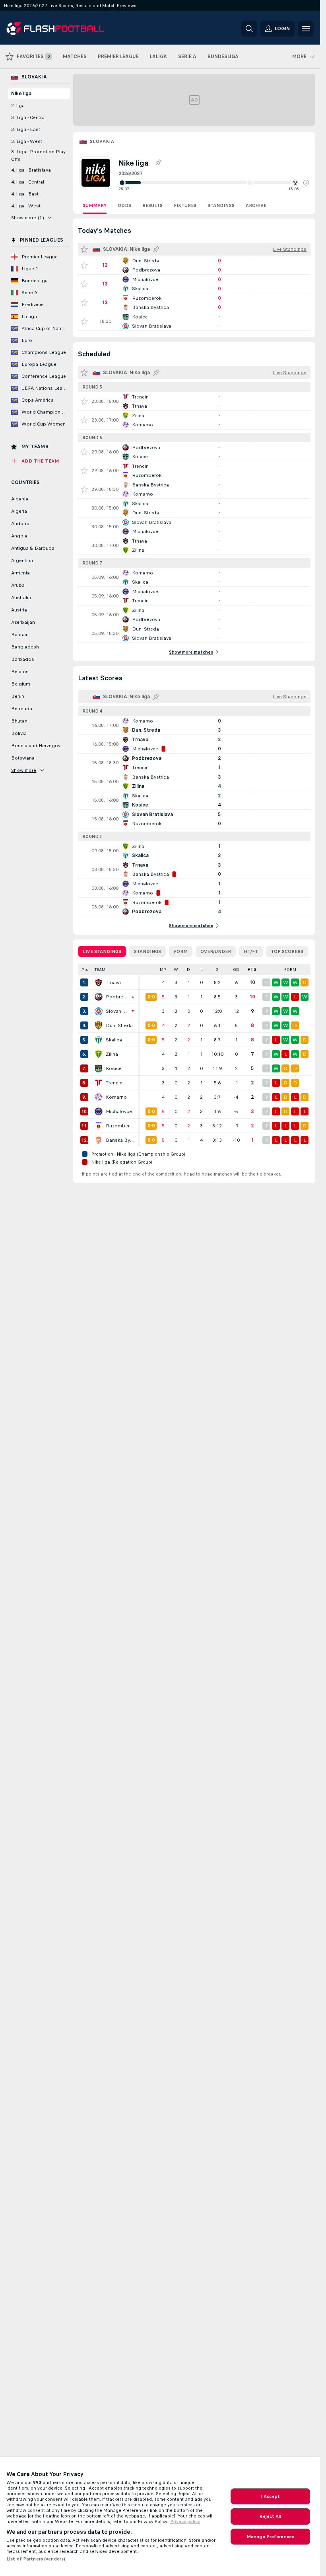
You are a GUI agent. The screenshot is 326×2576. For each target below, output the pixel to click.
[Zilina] (99, 1054)
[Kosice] (99, 1068)
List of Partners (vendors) (36, 2559)
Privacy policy (185, 2521)
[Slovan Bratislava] (99, 1011)
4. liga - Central (28, 182)
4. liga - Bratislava (31, 170)
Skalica (114, 1040)
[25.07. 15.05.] (214, 183)
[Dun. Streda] (99, 1025)
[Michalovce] (99, 1111)
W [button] (176, 970)
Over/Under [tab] (216, 951)
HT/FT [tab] (251, 951)
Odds (124, 205)
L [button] (201, 970)
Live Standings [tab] (102, 951)
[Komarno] (99, 1097)
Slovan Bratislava (117, 1011)
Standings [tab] (147, 951)
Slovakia (102, 141)
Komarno (116, 1097)
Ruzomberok (120, 1126)
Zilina (112, 1054)
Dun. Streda (119, 1025)
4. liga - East (25, 194)
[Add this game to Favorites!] (84, 265)
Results (152, 205)
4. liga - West (26, 206)
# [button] (83, 970)
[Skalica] (99, 1040)
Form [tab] (181, 951)
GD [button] (236, 970)
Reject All (270, 2516)
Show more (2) (28, 218)
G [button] (217, 970)
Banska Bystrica (120, 1140)
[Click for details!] (194, 265)
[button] (306, 183)
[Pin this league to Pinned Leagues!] (158, 163)
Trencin (114, 1083)
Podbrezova (117, 997)
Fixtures (185, 205)
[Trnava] (99, 982)
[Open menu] (306, 29)
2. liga (18, 105)
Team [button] (100, 970)
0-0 (151, 997)
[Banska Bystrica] (99, 1140)
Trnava (113, 982)
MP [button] (163, 970)
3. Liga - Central (28, 117)
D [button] (188, 970)
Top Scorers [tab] (287, 951)
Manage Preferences (270, 2537)
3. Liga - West (27, 141)
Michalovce (119, 1111)
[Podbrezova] (99, 997)
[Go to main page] (61, 29)
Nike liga (21, 94)
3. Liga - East (26, 129)
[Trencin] (99, 1083)
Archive (256, 205)
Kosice (114, 1068)
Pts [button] (252, 970)
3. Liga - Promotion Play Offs (38, 155)
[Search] (249, 29)
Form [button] (290, 970)
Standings (221, 205)
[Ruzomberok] (99, 1126)
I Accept (270, 2496)
